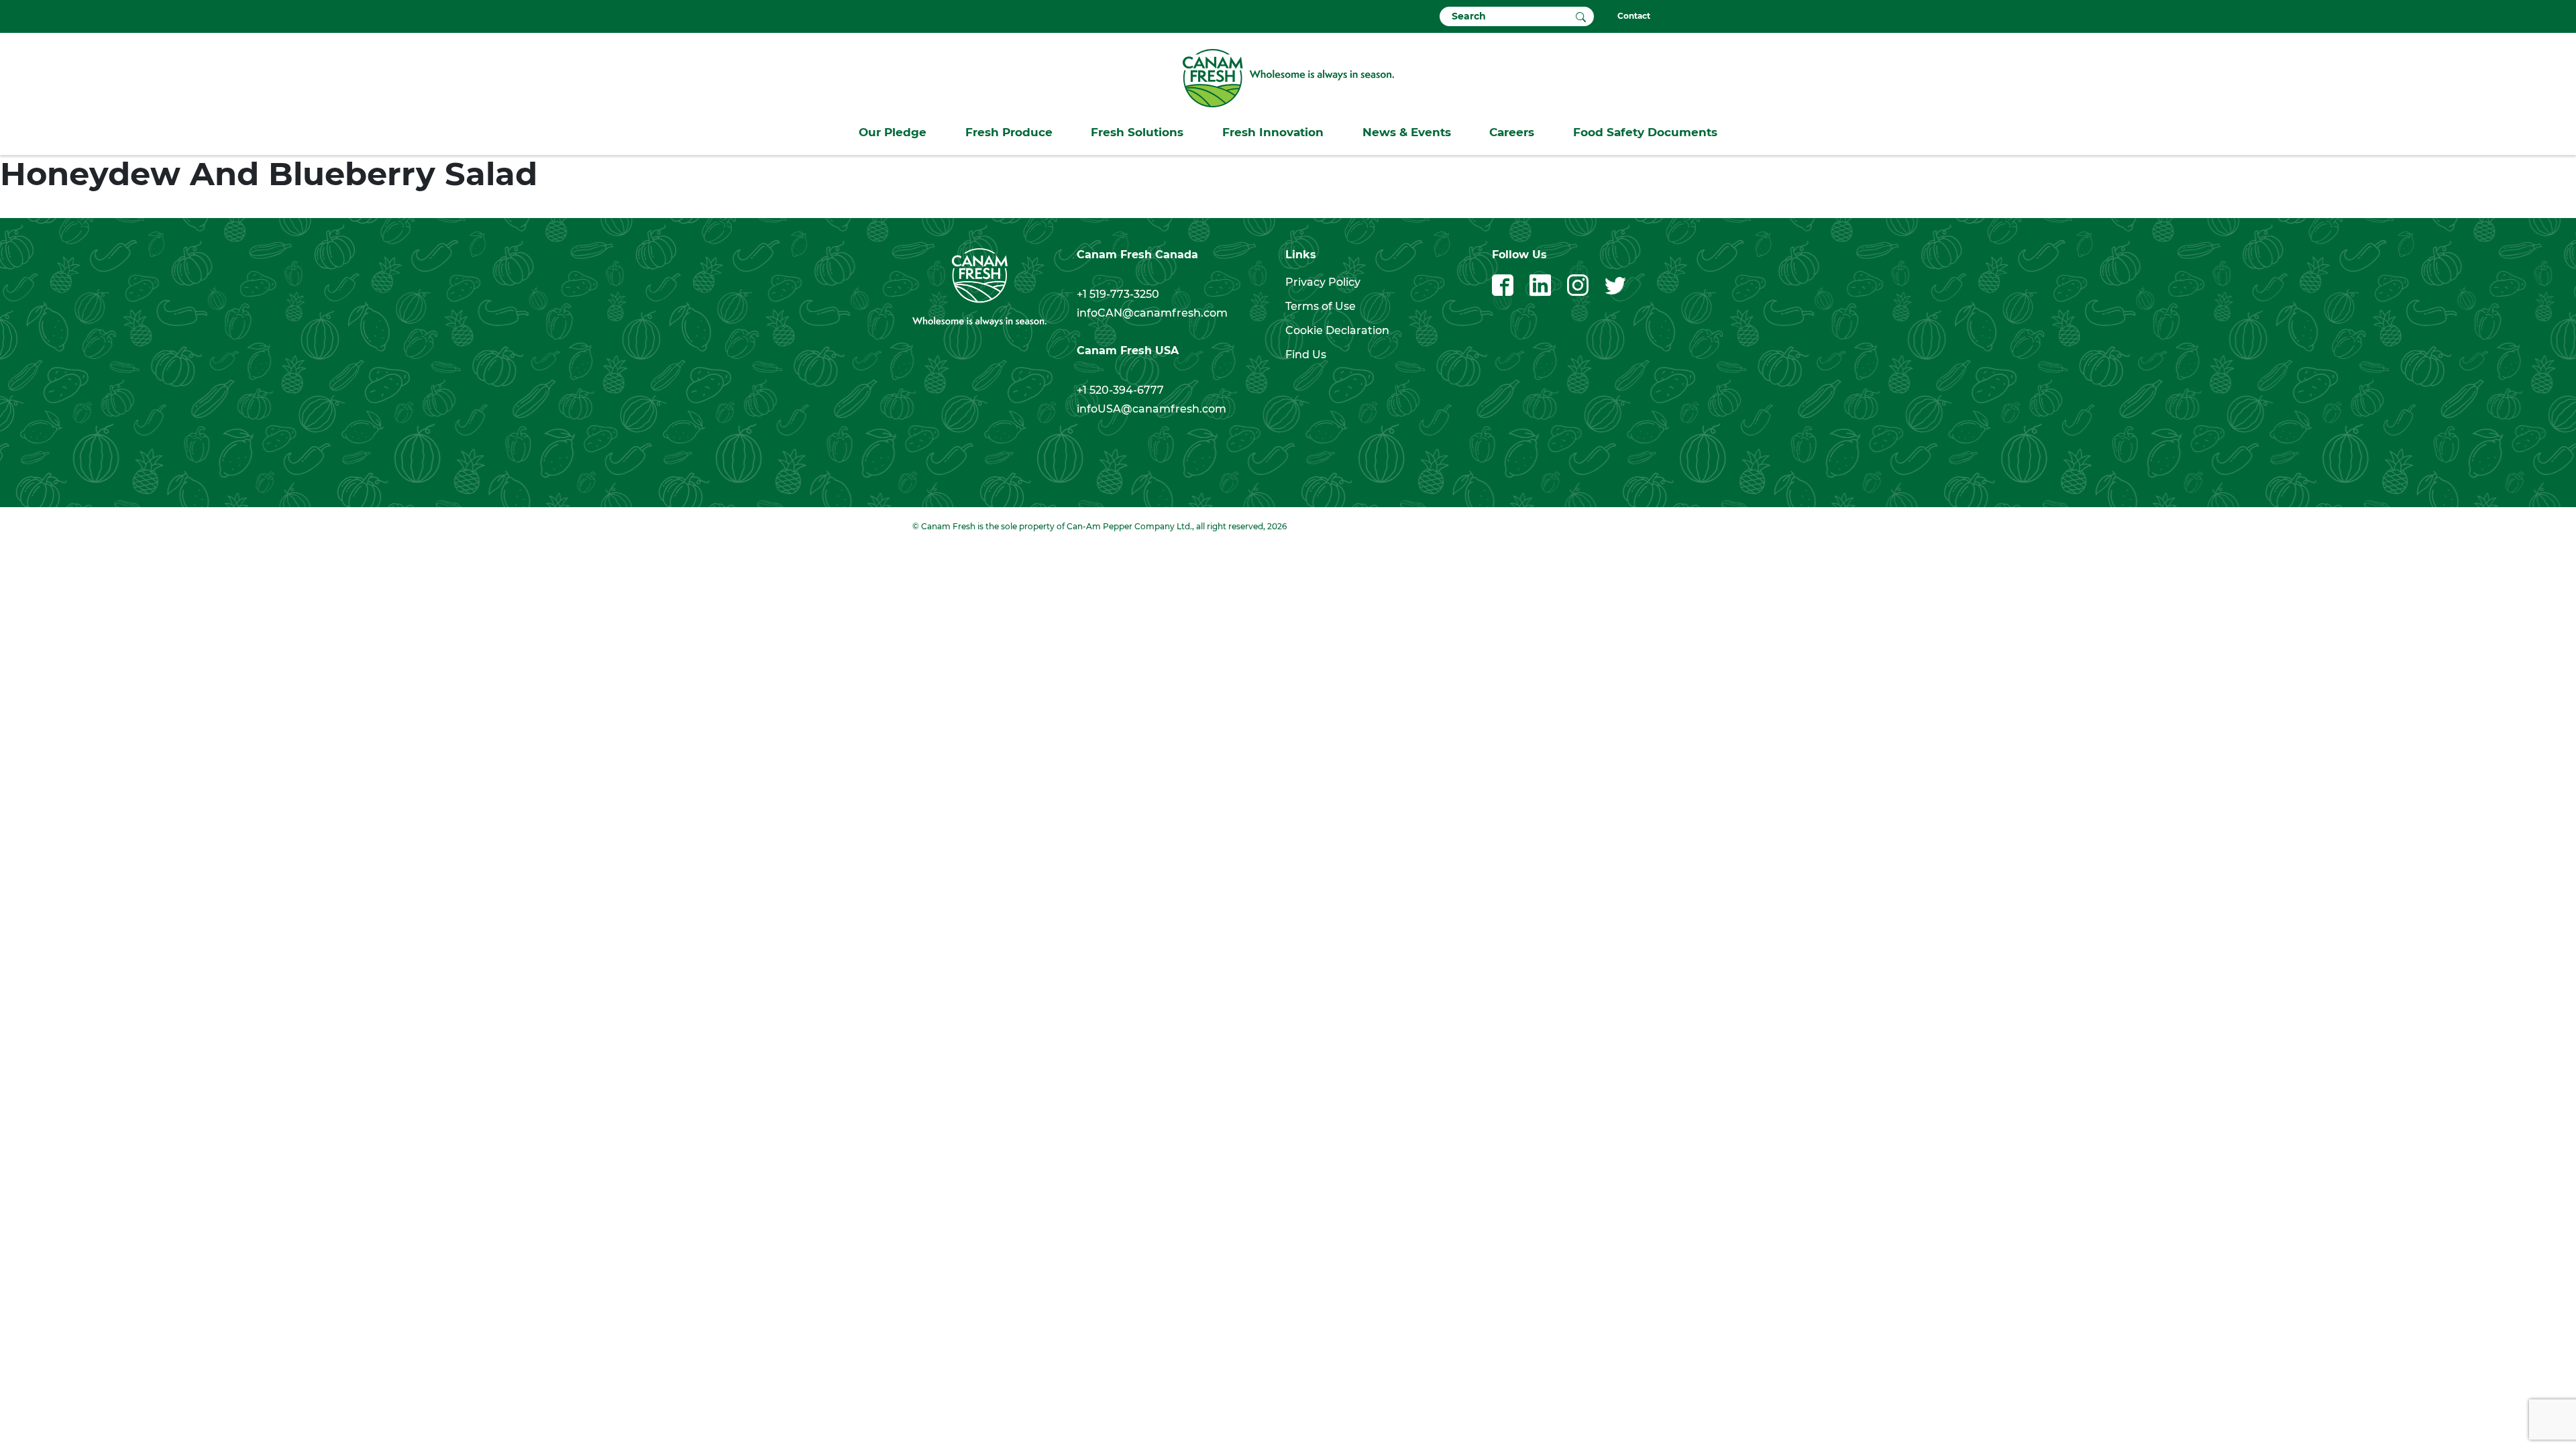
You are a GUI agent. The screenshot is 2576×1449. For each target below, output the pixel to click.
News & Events (1407, 132)
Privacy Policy (1323, 282)
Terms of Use (1321, 306)
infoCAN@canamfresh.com (1152, 313)
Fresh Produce (1009, 132)
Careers (1512, 132)
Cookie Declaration (1337, 330)
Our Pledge (893, 132)
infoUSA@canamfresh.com (1151, 409)
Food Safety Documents (1645, 132)
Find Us (1306, 355)
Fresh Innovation (1273, 132)
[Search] (1581, 16)
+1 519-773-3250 (1118, 294)
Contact (1634, 16)
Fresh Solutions (1137, 132)
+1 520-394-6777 (1120, 390)
